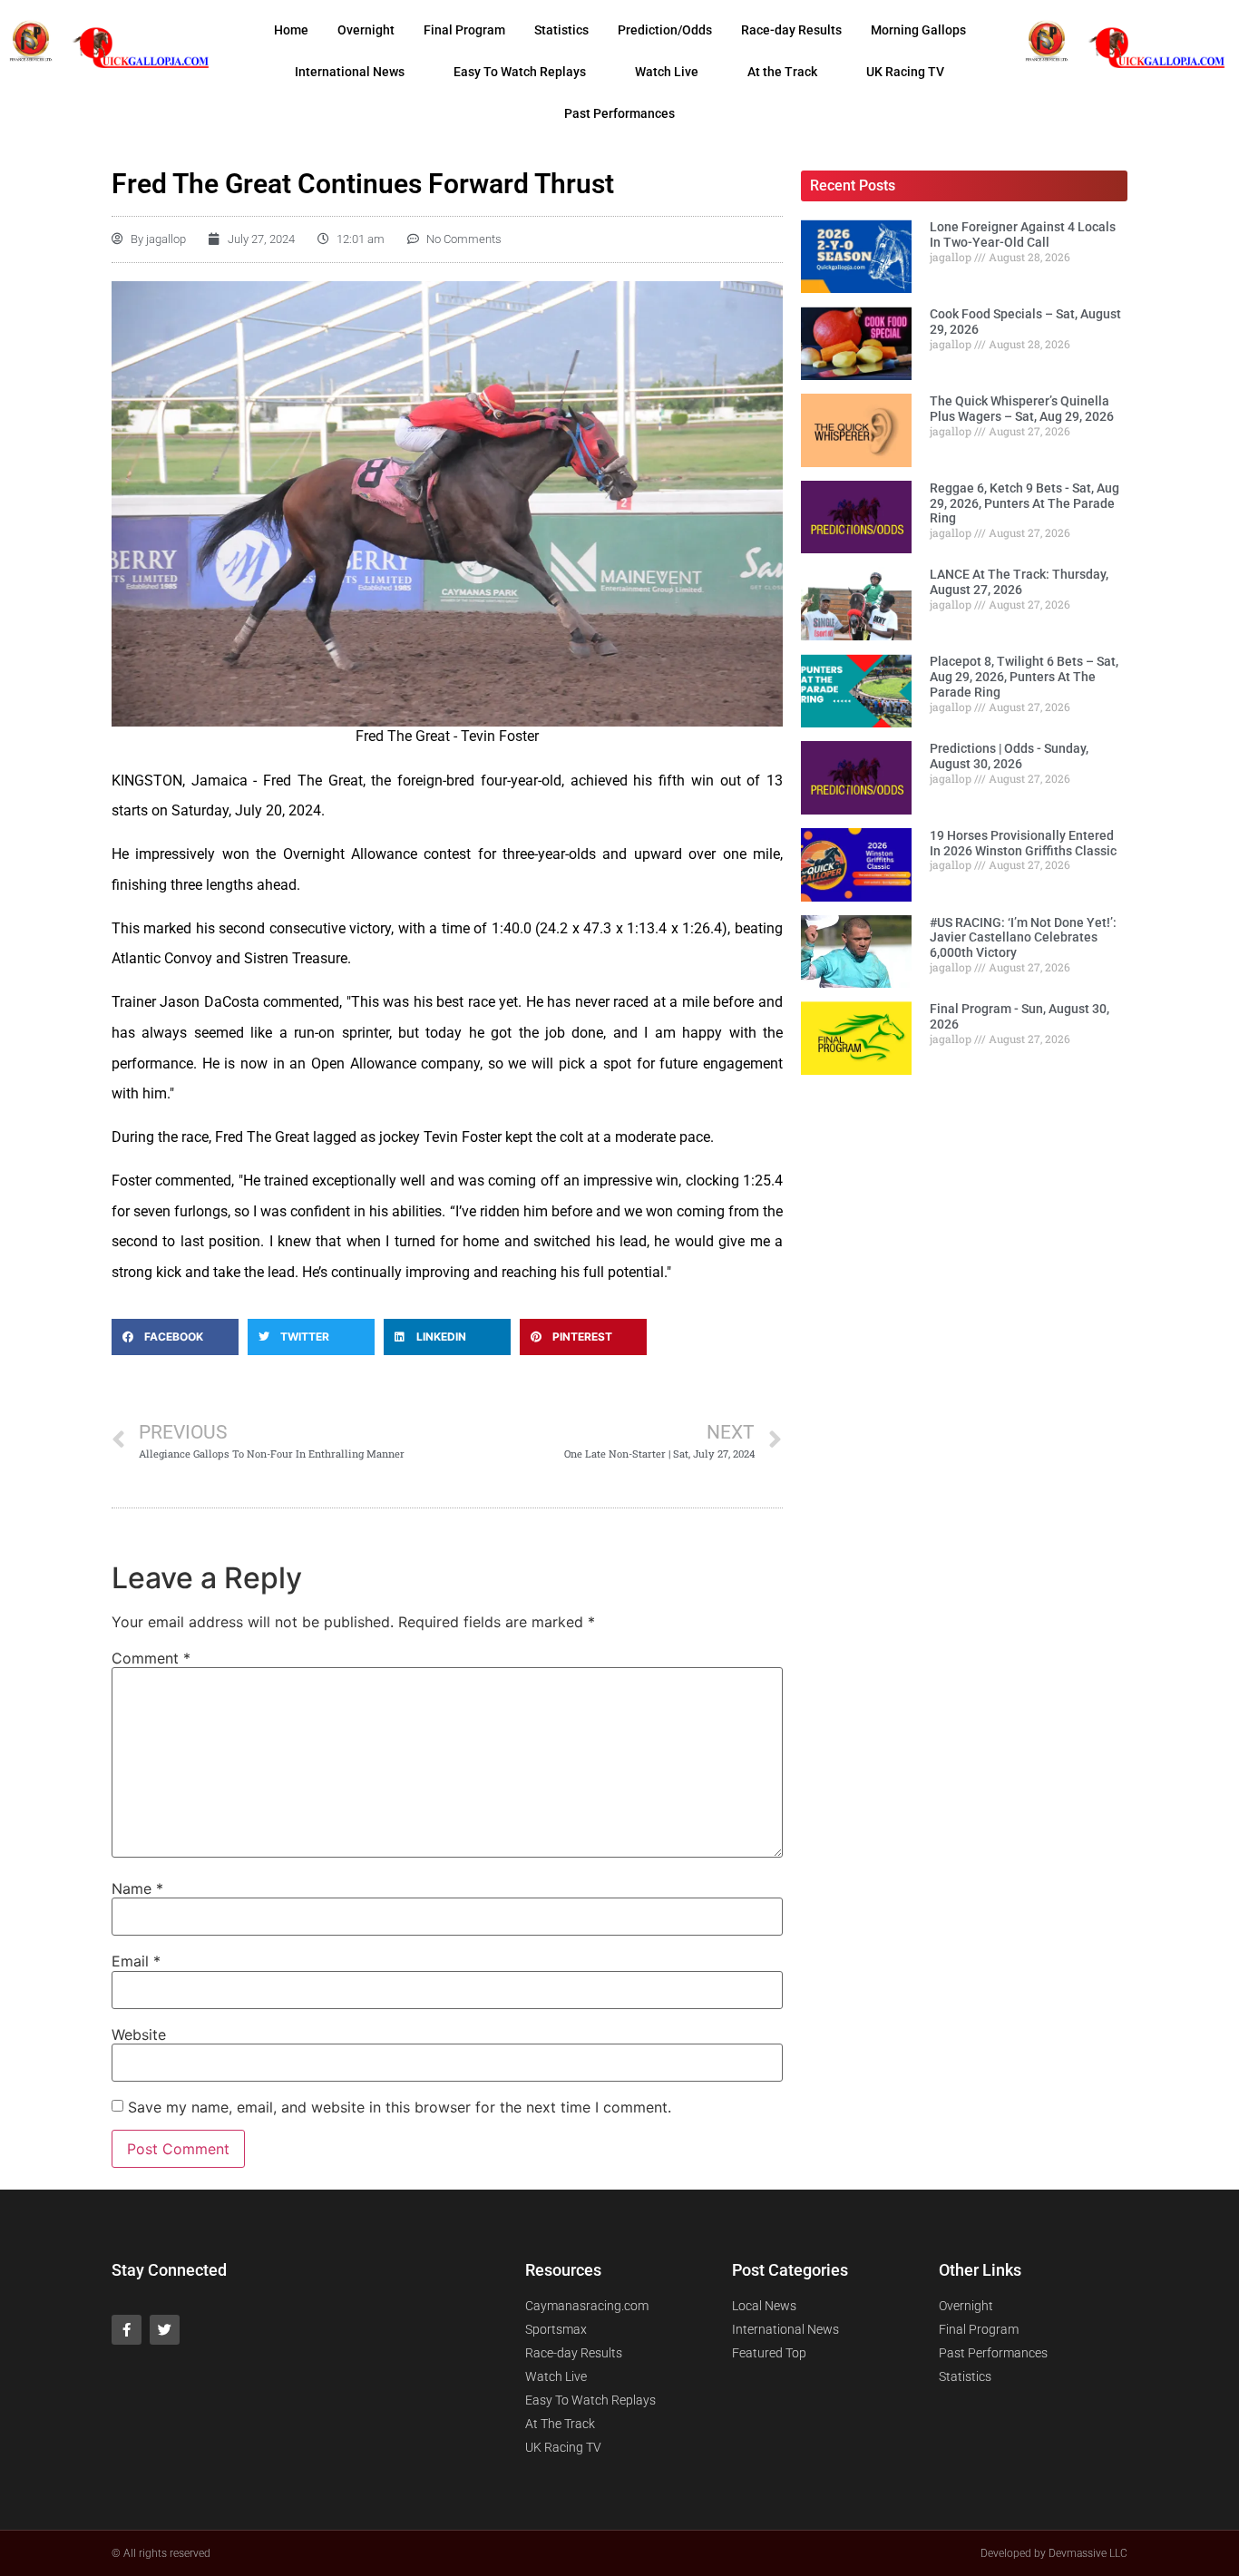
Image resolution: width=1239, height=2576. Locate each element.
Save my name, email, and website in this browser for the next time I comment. (400, 2107)
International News (350, 72)
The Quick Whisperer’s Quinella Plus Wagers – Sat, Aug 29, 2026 (1022, 409)
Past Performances (619, 113)
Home (291, 30)
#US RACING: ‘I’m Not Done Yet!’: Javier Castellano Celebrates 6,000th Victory (1023, 938)
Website (139, 2034)
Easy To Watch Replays (520, 72)
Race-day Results (791, 30)
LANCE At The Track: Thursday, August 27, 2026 (1019, 582)
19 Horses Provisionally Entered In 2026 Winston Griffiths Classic (1023, 843)
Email (136, 1961)
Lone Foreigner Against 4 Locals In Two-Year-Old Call (1023, 234)
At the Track (782, 72)
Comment (151, 1658)
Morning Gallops (918, 30)
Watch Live (667, 72)
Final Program (464, 30)
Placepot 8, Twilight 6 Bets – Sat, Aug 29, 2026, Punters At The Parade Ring (1024, 677)
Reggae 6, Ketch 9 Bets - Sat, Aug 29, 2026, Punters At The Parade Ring (1024, 503)
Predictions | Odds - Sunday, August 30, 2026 (1009, 756)
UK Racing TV (905, 72)
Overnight (366, 30)
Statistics (561, 30)
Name (137, 1888)
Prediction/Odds (665, 30)
